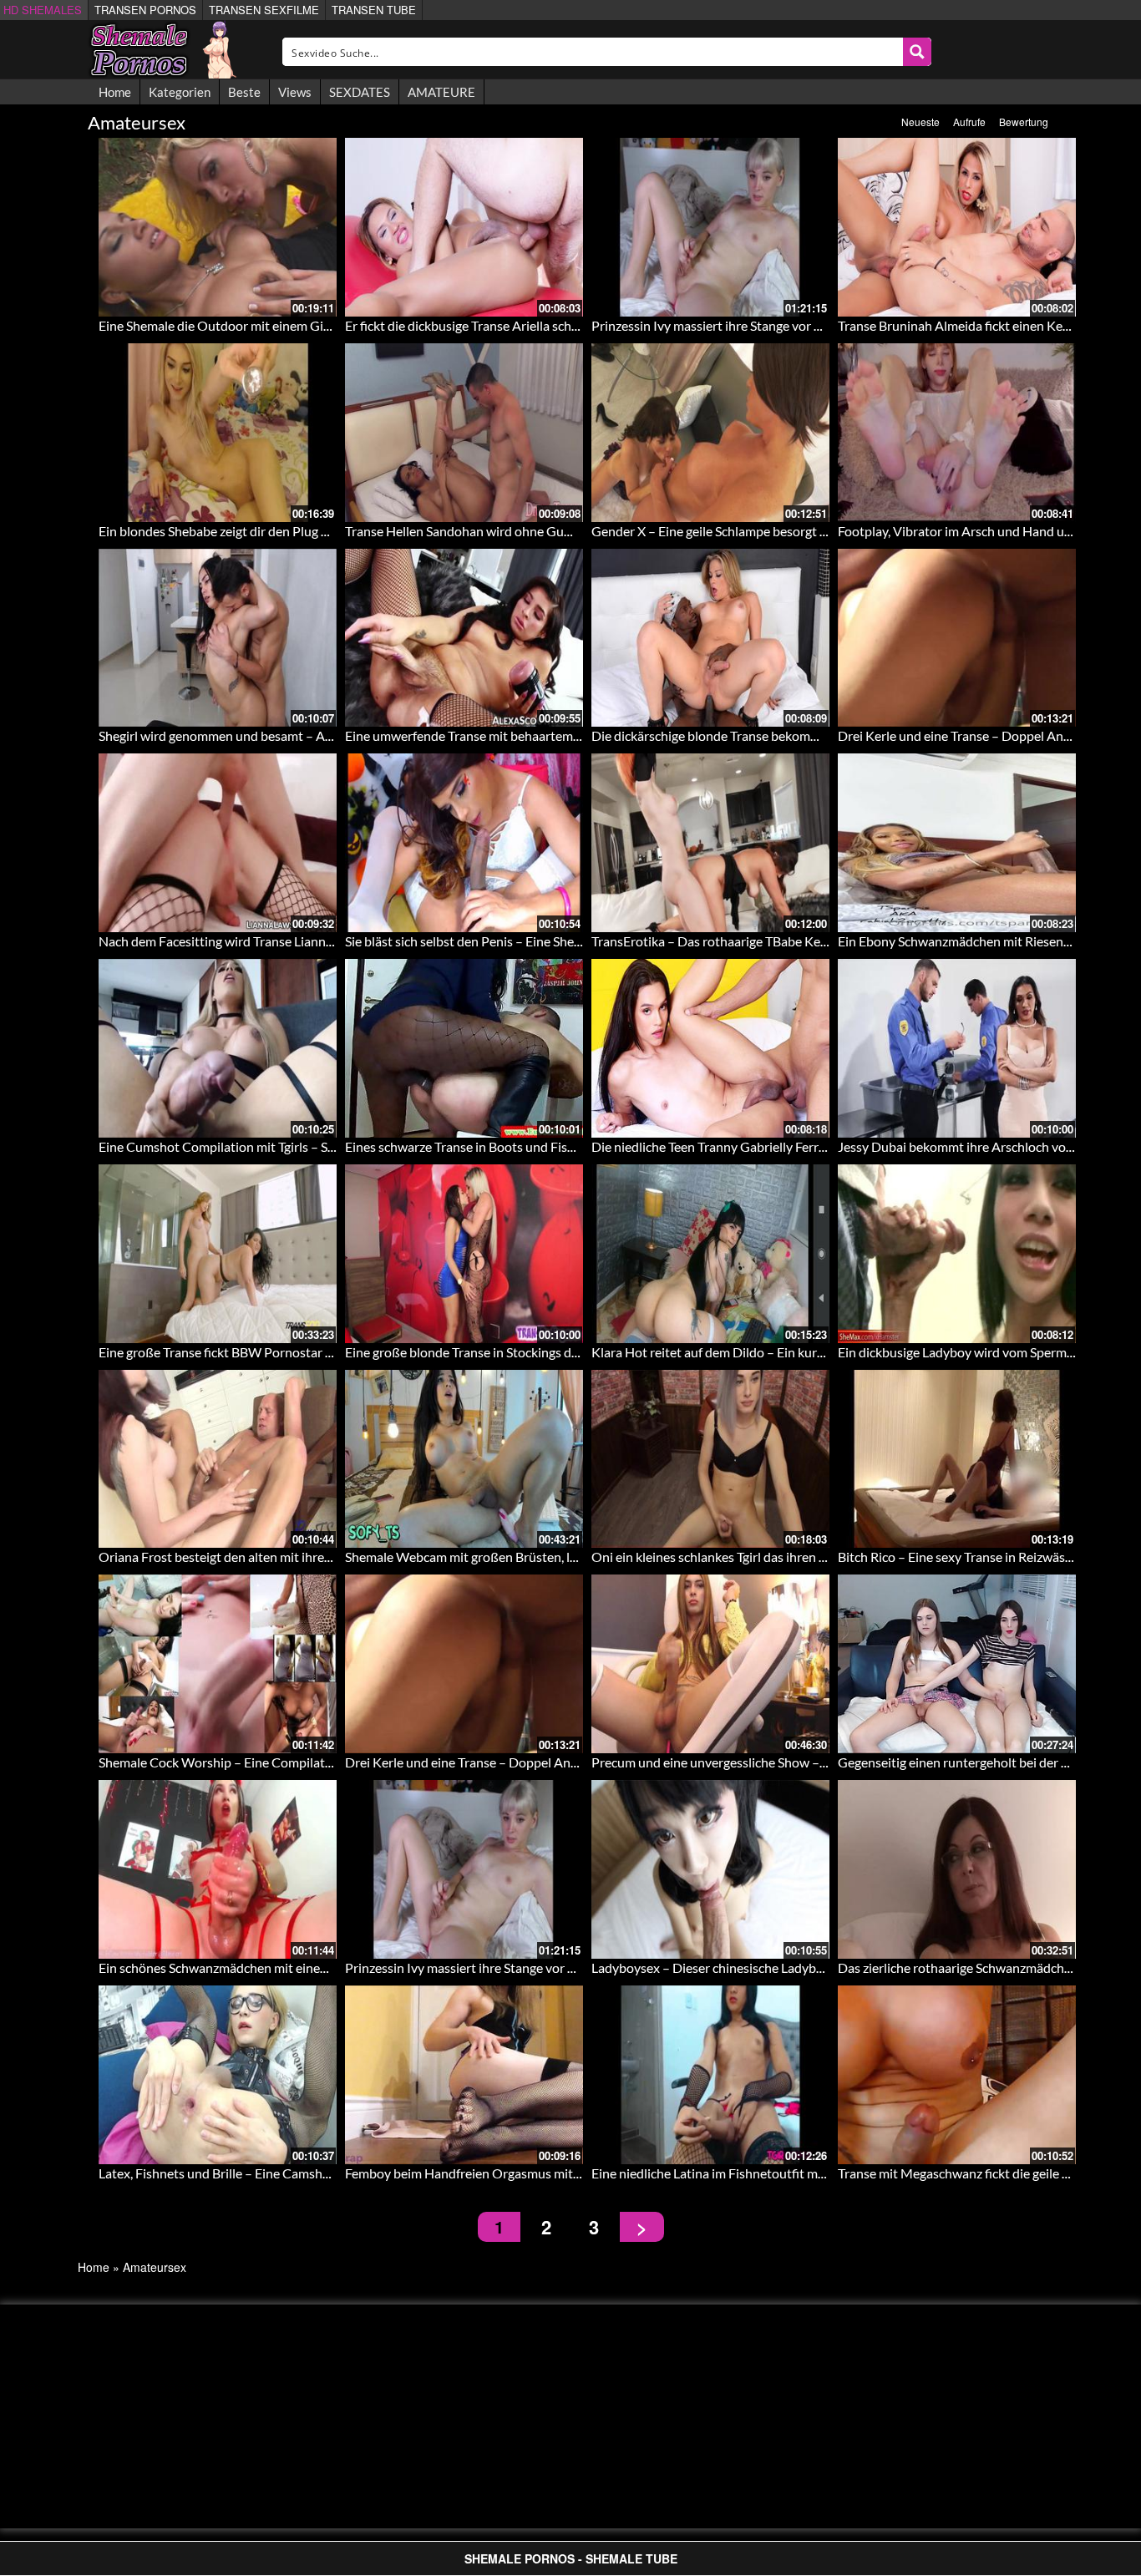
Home (115, 92)
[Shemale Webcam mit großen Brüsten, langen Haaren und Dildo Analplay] (464, 1459)
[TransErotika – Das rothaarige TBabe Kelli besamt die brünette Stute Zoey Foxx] (710, 843)
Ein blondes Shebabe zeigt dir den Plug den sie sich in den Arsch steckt (298, 531)
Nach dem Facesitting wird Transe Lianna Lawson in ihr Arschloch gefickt (305, 941)
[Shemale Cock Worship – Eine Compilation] (218, 1664)
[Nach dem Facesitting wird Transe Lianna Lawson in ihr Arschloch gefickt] (218, 843)
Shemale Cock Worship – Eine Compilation (221, 1762)
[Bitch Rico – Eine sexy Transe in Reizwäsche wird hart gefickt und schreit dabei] (957, 1459)
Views (295, 92)
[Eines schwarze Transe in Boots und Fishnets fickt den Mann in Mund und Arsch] (464, 1048)
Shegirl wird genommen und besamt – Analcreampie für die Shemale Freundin (319, 735)
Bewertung (1024, 122)
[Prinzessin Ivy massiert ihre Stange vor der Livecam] (710, 227)
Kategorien (180, 92)
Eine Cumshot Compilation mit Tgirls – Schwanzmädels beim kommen (297, 1146)
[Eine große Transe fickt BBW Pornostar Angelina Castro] (218, 1254)
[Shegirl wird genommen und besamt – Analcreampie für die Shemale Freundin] (218, 638)
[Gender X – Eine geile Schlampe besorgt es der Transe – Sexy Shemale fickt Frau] (710, 433)
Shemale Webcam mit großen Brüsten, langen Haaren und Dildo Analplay (554, 1557)
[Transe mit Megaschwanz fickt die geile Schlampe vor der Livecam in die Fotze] (957, 2075)
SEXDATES (360, 92)
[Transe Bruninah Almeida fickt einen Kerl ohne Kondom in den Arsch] (957, 227)
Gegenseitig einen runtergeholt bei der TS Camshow (986, 1762)
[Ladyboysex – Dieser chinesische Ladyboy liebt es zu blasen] (710, 1869)
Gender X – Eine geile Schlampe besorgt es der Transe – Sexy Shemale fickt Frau (816, 531)
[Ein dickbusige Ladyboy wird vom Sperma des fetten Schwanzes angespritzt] (957, 1254)
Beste (244, 92)
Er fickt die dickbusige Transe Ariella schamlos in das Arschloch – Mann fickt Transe (581, 325)
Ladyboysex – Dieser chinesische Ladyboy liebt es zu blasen (761, 1967)
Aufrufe (969, 122)
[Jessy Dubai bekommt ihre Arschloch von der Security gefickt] (957, 1048)
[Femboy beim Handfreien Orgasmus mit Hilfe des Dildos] (464, 2075)
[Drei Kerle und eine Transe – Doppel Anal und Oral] (957, 638)
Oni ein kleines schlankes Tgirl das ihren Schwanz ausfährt (756, 1557)
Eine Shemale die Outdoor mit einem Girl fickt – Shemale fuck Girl (285, 325)
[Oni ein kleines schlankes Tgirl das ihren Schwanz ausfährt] (710, 1459)
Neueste (920, 122)
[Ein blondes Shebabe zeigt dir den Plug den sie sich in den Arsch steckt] (218, 433)
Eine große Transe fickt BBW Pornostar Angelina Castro (258, 1352)
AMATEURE (441, 92)
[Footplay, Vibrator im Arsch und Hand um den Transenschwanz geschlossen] (957, 433)
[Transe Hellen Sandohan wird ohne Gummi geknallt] (464, 433)
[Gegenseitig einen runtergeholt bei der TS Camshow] (957, 1664)
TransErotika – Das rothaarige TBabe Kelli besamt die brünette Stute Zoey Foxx (818, 941)
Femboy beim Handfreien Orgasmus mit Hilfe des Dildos (505, 2173)
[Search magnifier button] (917, 52)
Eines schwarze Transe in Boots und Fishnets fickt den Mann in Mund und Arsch (573, 1146)
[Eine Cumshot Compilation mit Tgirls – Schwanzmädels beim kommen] (218, 1048)
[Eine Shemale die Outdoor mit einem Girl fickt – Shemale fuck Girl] (218, 227)
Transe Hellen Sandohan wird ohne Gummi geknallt (491, 531)
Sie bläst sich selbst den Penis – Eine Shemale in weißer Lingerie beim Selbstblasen (578, 941)
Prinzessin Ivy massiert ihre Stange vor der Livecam (737, 325)
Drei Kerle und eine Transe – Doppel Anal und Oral (982, 735)
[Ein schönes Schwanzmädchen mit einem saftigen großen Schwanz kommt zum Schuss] (218, 1869)
